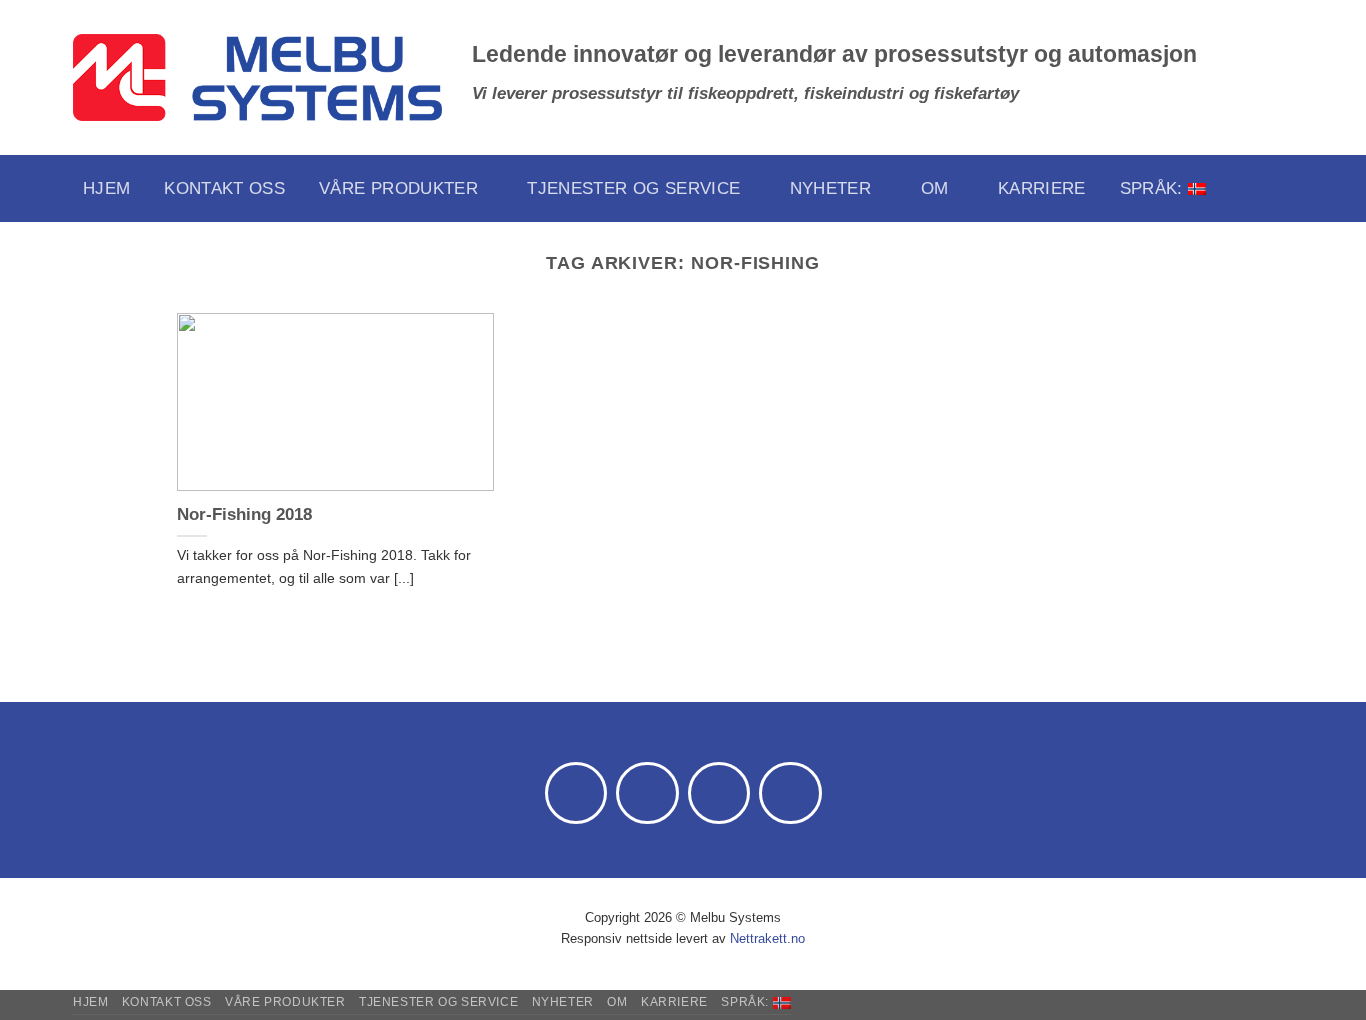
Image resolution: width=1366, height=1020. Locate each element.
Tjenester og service (633, 188)
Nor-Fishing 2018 (244, 514)
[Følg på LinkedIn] (719, 793)
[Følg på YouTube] (790, 793)
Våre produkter (398, 188)
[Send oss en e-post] (647, 793)
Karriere (1042, 188)
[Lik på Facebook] (576, 793)
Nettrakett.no (767, 938)
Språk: (1154, 188)
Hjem (106, 188)
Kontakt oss (224, 188)
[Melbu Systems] (257, 78)
